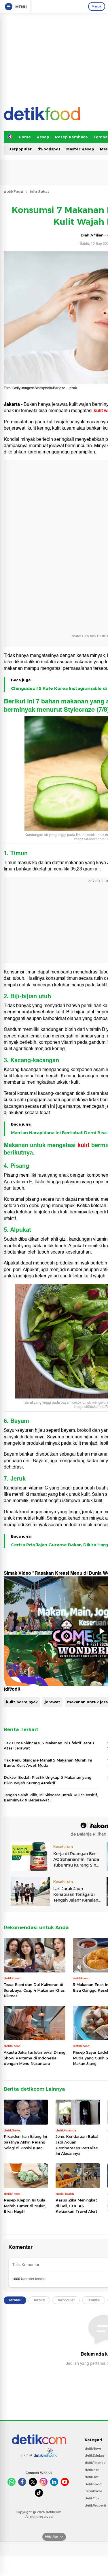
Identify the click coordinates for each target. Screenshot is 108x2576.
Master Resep (80, 149)
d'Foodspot (49, 149)
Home (25, 137)
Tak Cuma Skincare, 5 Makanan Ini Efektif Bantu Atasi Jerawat (49, 1745)
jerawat (52, 1702)
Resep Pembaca (71, 137)
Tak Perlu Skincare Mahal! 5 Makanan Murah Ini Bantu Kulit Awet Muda (48, 1763)
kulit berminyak (22, 1702)
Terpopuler (20, 149)
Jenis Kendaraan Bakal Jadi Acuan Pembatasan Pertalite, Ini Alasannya (77, 2145)
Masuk (97, 6)
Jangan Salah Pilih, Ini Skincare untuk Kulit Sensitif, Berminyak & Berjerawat (51, 1797)
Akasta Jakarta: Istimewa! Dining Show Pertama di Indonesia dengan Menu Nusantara (35, 2058)
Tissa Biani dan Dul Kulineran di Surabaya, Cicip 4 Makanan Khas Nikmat (34, 1990)
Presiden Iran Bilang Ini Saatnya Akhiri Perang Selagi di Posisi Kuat (25, 2142)
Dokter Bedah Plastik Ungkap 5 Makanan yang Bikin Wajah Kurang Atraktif (48, 1780)
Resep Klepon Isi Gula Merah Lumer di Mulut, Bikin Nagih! (25, 2206)
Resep (43, 137)
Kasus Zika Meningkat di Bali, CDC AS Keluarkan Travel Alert (76, 2206)
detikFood (14, 191)
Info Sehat (39, 191)
